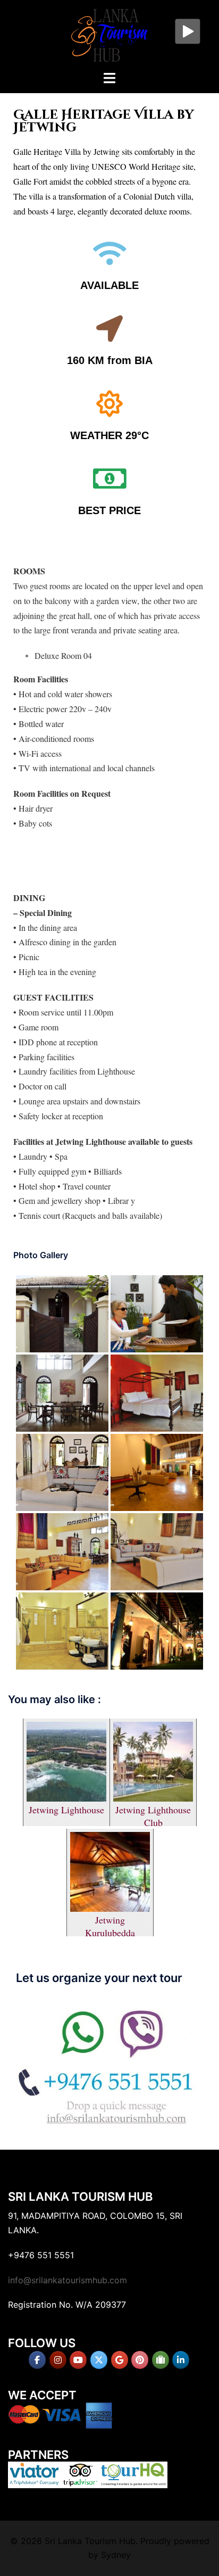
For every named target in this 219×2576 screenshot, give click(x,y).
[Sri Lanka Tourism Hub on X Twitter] (99, 2360)
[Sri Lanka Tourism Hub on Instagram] (58, 2360)
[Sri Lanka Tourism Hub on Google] (120, 2360)
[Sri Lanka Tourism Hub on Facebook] (37, 2360)
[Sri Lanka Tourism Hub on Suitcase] (161, 2360)
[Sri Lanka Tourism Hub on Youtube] (78, 2360)
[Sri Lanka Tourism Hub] (109, 34)
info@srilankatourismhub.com (68, 2280)
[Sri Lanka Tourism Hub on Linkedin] (181, 2360)
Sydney (116, 2555)
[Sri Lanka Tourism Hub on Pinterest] (140, 2360)
